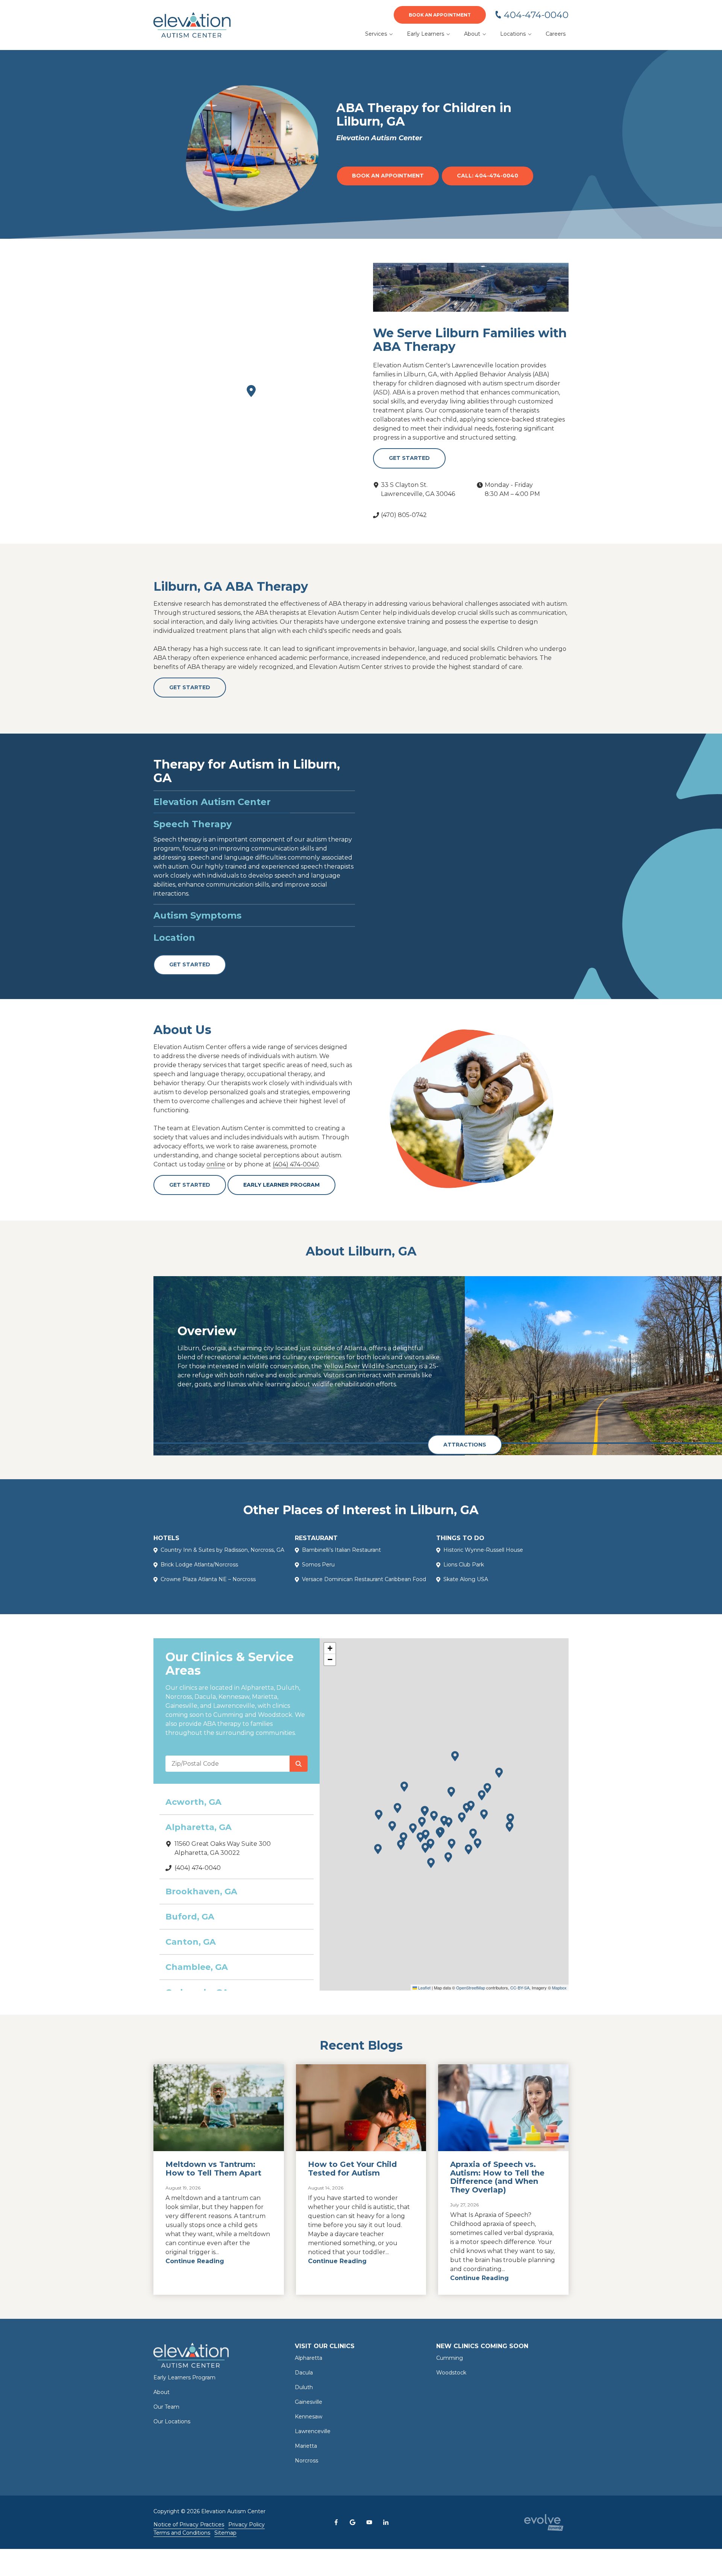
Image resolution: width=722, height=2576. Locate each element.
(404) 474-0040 (296, 1155)
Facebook (336, 2513)
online (216, 1155)
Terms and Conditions (182, 2524)
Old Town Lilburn (654, 1366)
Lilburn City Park (669, 1339)
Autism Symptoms (197, 846)
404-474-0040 (536, 15)
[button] (379, 1806)
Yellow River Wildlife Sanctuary (370, 1357)
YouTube (369, 2513)
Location (174, 929)
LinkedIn (386, 2513)
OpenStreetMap (471, 1979)
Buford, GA (190, 1908)
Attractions (465, 1435)
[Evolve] (544, 2513)
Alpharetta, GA (199, 1818)
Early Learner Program (281, 1176)
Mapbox (559, 1979)
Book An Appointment (440, 15)
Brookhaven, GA (201, 1882)
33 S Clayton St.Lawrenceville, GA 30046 (418, 489)
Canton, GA (191, 1933)
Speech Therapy (193, 824)
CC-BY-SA (520, 1979)
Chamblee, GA (197, 1958)
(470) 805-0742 (404, 515)
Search (299, 1755)
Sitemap (225, 2524)
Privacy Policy (246, 2515)
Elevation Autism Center (212, 802)
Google (353, 2513)
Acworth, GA (193, 1793)
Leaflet (424, 1979)
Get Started (409, 458)
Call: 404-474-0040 (488, 176)
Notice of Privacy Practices (189, 2515)
